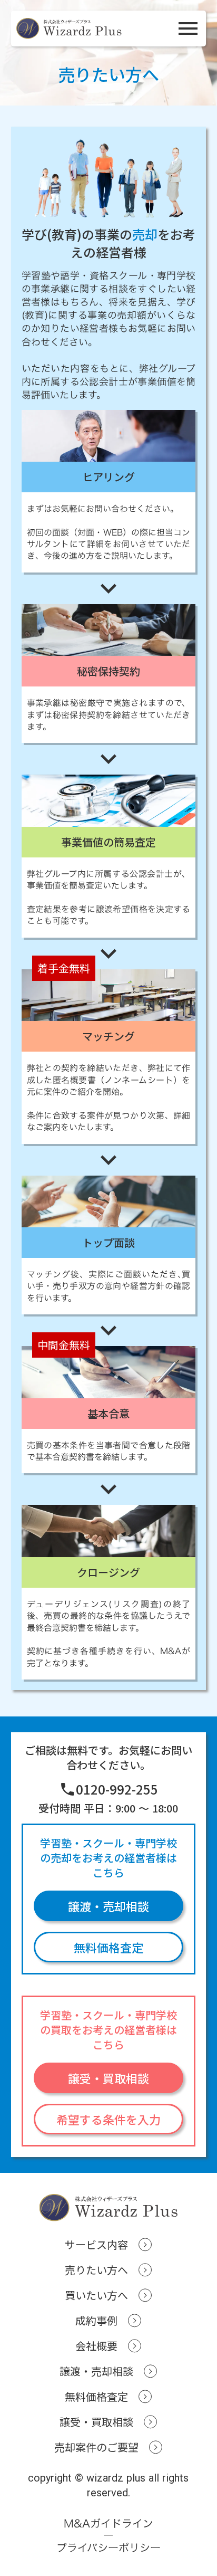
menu (188, 28)
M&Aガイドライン (108, 2523)
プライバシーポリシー (108, 2548)
